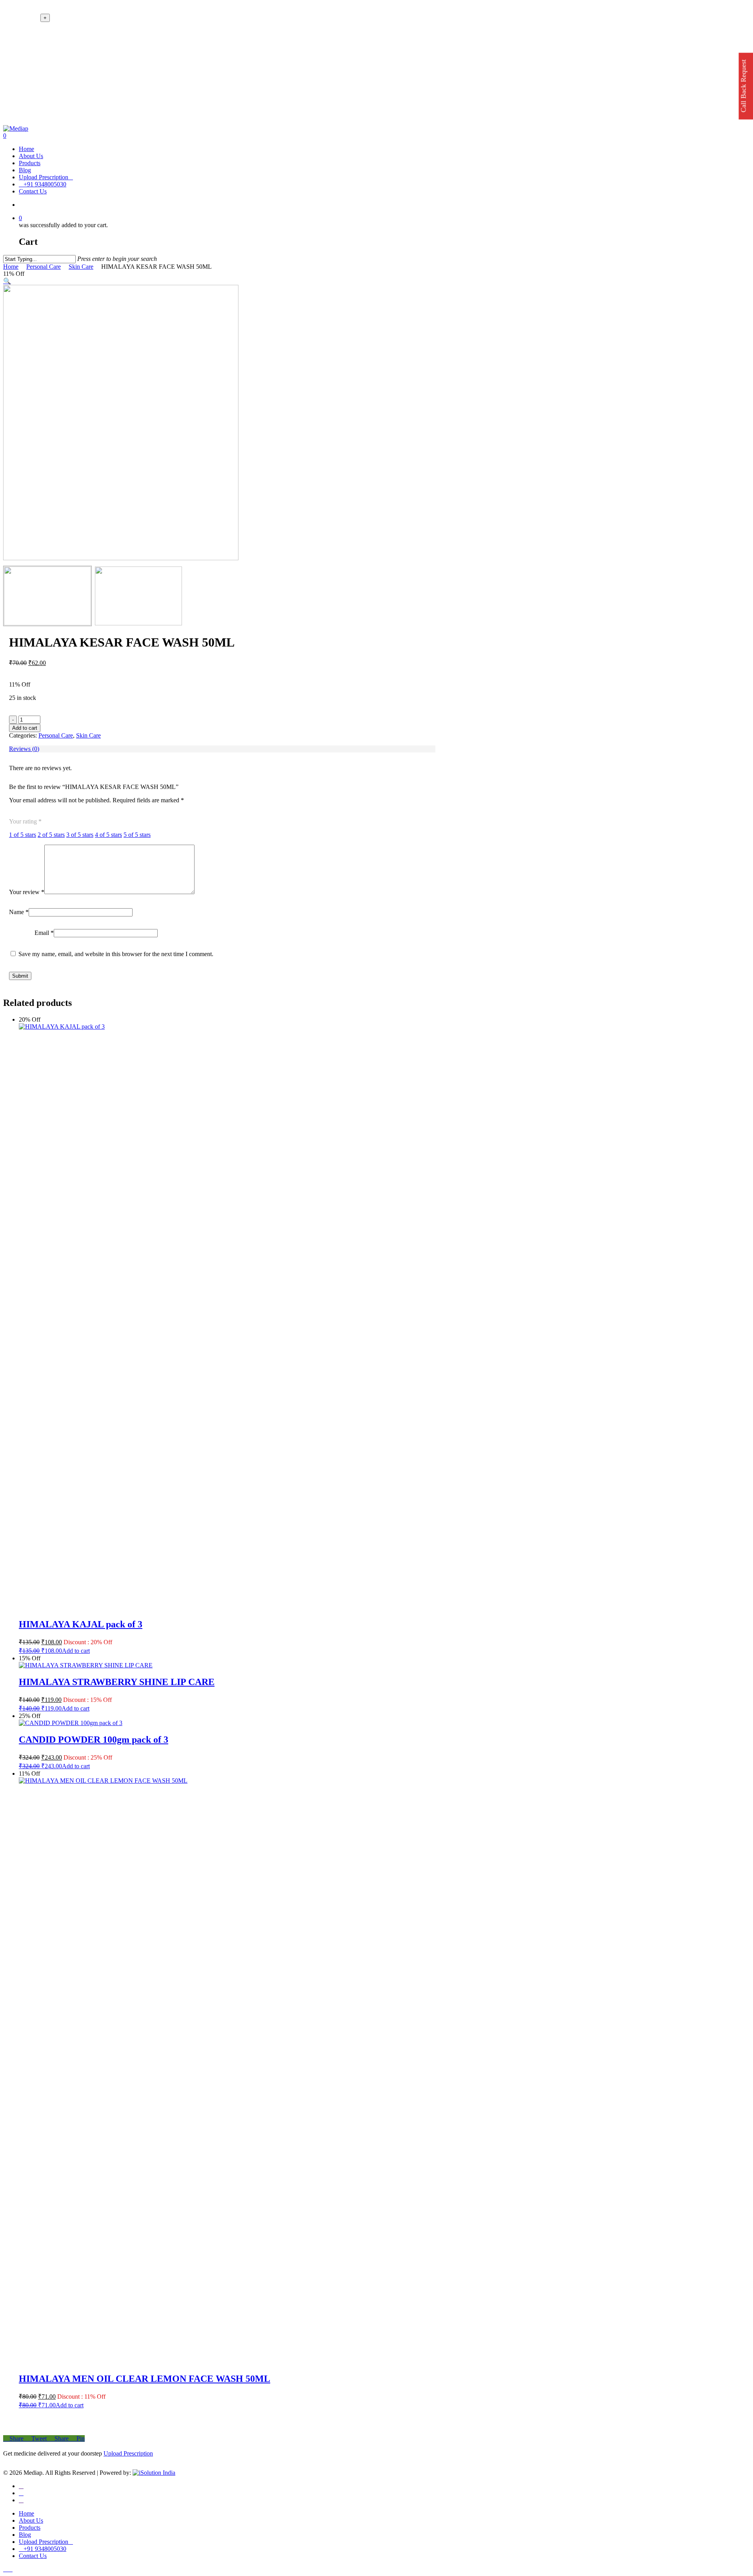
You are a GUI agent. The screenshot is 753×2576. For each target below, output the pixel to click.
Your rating (25, 821)
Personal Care (44, 267)
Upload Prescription (128, 2453)
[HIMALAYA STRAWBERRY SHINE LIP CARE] (86, 1665)
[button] (7, 281)
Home (11, 267)
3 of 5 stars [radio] (80, 835)
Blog (25, 2535)
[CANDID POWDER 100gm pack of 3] (71, 1723)
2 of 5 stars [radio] (51, 835)
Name (19, 912)
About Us (31, 2520)
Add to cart (25, 728)
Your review (27, 892)
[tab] (222, 749)
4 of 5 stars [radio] (108, 835)
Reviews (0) (24, 749)
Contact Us (33, 2556)
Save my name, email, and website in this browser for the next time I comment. (116, 954)
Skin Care (81, 267)
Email (44, 933)
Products (30, 2528)
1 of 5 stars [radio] (23, 835)
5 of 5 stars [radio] (137, 835)
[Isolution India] (154, 2473)
